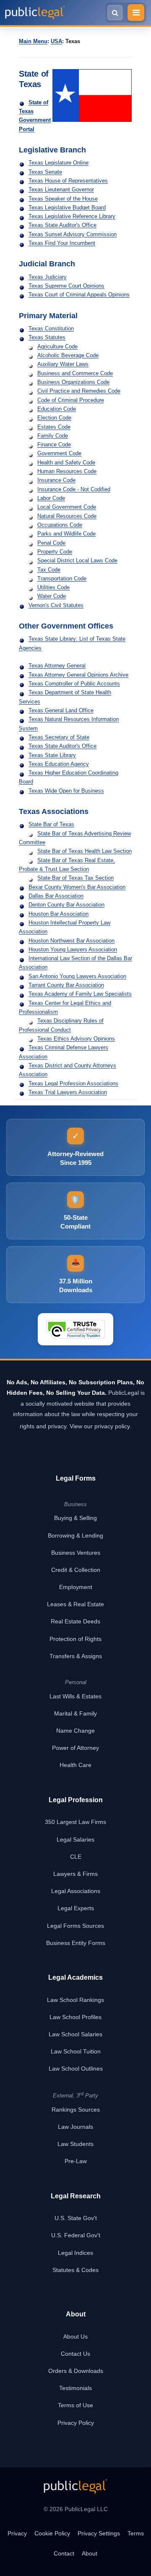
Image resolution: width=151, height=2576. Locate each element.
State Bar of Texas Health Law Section (85, 851)
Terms (136, 2533)
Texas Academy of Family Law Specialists (80, 994)
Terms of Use (75, 2405)
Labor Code (51, 498)
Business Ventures (76, 1553)
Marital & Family (75, 1713)
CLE (76, 1857)
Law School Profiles (75, 2017)
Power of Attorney (75, 1748)
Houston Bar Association (59, 914)
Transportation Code (62, 578)
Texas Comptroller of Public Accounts (74, 684)
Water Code (52, 596)
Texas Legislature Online (59, 163)
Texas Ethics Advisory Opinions (76, 1039)
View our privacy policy (100, 1426)
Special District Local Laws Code (77, 560)
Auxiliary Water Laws (63, 364)
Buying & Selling (75, 1518)
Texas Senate (45, 172)
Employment (76, 1587)
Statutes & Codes (75, 2270)
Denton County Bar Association (66, 905)
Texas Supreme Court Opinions (66, 286)
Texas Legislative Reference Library (72, 216)
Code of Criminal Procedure (71, 400)
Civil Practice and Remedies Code (79, 391)
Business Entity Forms (76, 1943)
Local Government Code (67, 507)
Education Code (57, 409)
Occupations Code (60, 525)
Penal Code (51, 543)
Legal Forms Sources (75, 1926)
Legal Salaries (75, 1839)
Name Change (75, 1731)
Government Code (59, 453)
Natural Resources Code (67, 516)
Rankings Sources (76, 2110)
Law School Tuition (76, 2051)
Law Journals (75, 2127)
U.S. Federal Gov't (76, 2235)
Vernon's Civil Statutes (56, 605)
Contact (64, 2553)
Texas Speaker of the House (63, 199)
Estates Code (54, 427)
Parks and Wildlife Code (66, 534)
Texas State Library (52, 755)
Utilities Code (53, 587)
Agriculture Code (57, 346)
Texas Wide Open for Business (66, 791)
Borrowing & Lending (75, 1535)
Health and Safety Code (66, 462)
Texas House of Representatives (68, 181)
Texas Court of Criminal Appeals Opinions (79, 295)
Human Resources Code (67, 471)
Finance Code (54, 444)
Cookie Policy (52, 2533)
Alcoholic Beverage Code (68, 355)
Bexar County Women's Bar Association (77, 887)
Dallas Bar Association (56, 896)
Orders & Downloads (76, 2371)
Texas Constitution (51, 328)
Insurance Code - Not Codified (74, 489)
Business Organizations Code (73, 382)
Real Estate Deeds (75, 1621)
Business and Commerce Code (75, 373)
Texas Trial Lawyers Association (68, 1092)
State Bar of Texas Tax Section (75, 878)
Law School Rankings (75, 2000)
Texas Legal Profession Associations (73, 1083)
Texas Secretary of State (59, 737)
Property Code (55, 552)
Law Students (75, 2144)
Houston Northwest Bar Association (72, 941)
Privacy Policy (76, 2423)
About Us (75, 2336)
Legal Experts (76, 1908)
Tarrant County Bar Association (66, 985)
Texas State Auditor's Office (62, 225)
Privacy (17, 2533)
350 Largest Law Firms (75, 1822)
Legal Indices (75, 2253)
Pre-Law (76, 2161)
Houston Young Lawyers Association (73, 949)
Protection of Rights (75, 1639)
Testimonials (75, 2388)
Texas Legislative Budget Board (67, 207)
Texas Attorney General (57, 666)
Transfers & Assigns (76, 1656)
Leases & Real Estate (75, 1604)
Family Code (53, 436)
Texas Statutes (47, 337)
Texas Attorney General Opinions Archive (78, 675)
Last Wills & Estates (75, 1696)
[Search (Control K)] (115, 13)
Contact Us (75, 2354)
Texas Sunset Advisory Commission (73, 234)
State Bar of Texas (51, 824)
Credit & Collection (76, 1570)
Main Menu (33, 41)
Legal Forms (76, 1478)
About (90, 2553)
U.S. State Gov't (76, 2218)
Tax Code (49, 570)
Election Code (54, 418)
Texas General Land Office (61, 710)
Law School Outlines (76, 2069)
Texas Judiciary (48, 277)
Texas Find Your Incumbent (62, 243)
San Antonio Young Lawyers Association (77, 976)
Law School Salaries (75, 2034)
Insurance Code (56, 480)
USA (56, 41)
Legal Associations (76, 1891)
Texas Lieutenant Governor (61, 189)
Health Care (75, 1765)
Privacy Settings (99, 2533)
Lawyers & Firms (75, 1874)
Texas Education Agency (59, 764)
